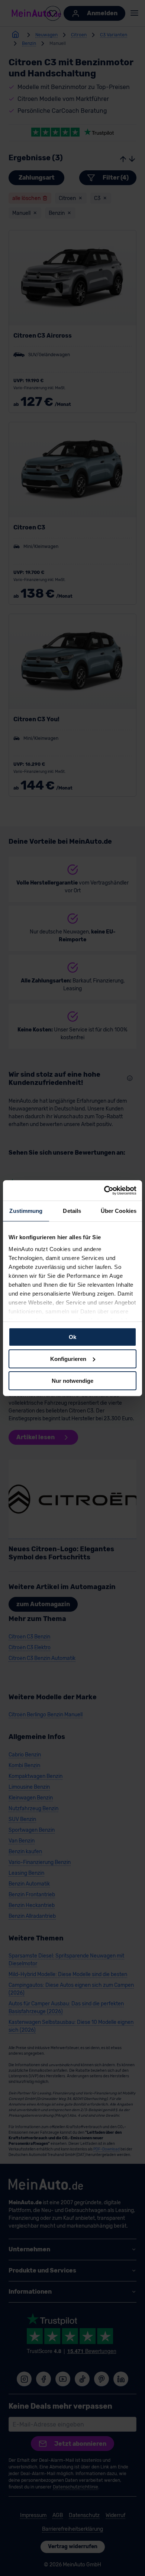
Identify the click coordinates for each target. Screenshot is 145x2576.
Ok (72, 1337)
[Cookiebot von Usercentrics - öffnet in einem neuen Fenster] (104, 1190)
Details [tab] (72, 1211)
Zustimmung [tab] (26, 1211)
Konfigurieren (68, 1359)
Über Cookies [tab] (119, 1211)
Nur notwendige (72, 1380)
